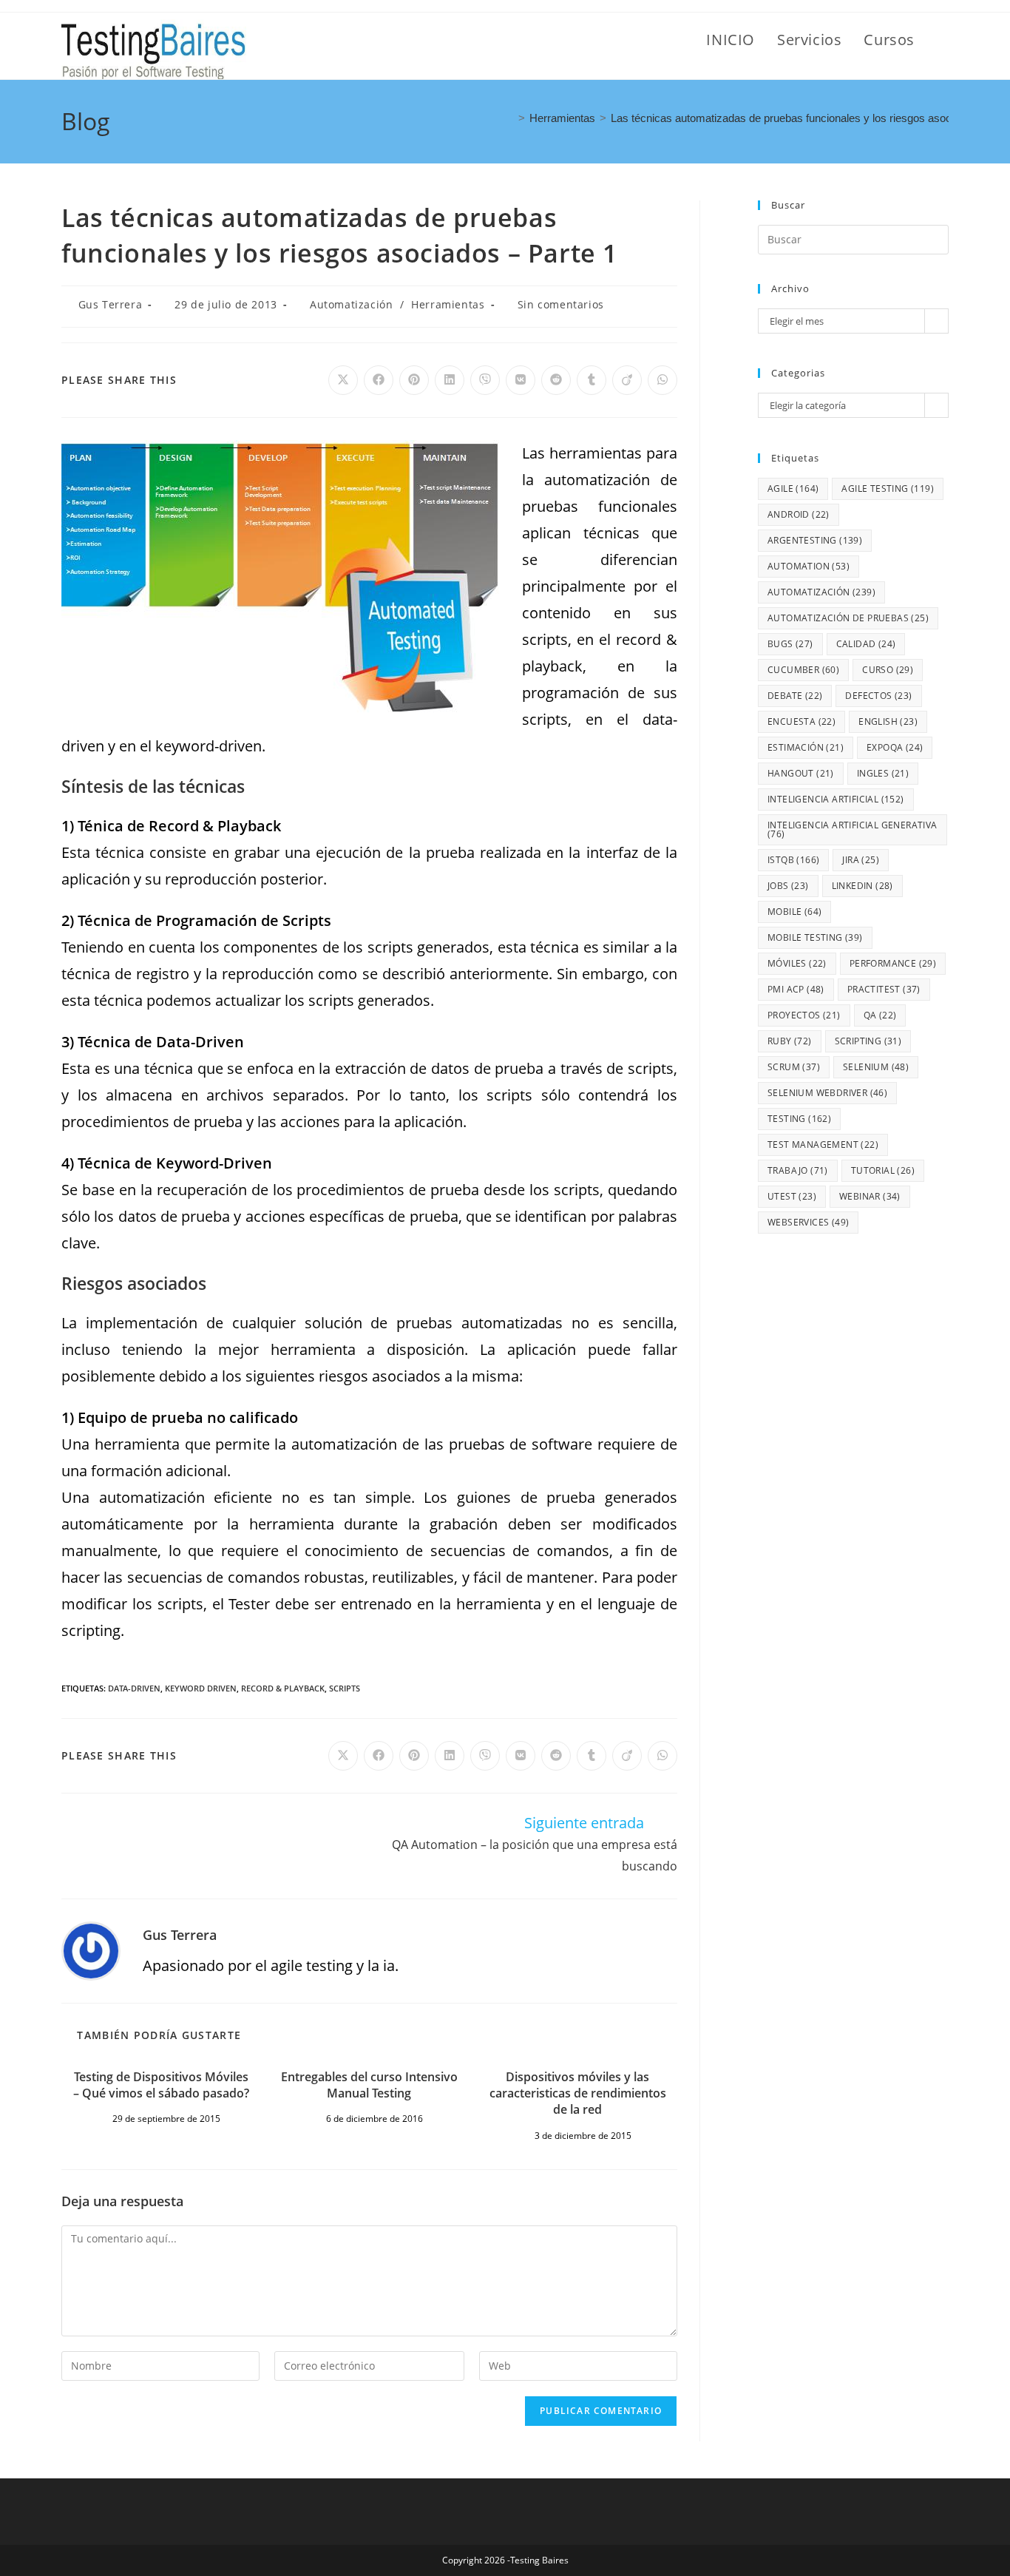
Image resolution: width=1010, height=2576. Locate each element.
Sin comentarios (561, 304)
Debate (795, 696)
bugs (790, 644)
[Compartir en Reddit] (556, 380)
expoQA (895, 747)
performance (893, 963)
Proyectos (804, 1015)
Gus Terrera (111, 304)
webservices (808, 1222)
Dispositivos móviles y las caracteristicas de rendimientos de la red (578, 2093)
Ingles (883, 773)
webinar (870, 1196)
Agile (793, 489)
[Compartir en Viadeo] (627, 380)
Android (799, 514)
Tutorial (883, 1170)
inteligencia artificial (836, 799)
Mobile (794, 912)
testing (799, 1119)
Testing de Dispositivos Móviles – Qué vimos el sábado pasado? (161, 2085)
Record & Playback (283, 1688)
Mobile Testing (815, 937)
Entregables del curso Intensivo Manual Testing (369, 2085)
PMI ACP (796, 989)
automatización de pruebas (848, 618)
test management (823, 1145)
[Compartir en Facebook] (379, 380)
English (888, 721)
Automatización (351, 304)
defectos (878, 696)
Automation (809, 566)
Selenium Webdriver (827, 1093)
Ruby (790, 1041)
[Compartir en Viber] (485, 380)
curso (888, 670)
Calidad (866, 644)
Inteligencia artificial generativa (853, 829)
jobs (788, 886)
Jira (861, 860)
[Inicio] (509, 118)
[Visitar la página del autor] (91, 1950)
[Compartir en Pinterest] (414, 380)
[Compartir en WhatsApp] (662, 380)
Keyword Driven (201, 1688)
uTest (792, 1196)
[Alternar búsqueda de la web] (943, 40)
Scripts (345, 1688)
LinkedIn (862, 886)
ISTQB (793, 860)
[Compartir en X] (343, 380)
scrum (794, 1067)
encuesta (801, 721)
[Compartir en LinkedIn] (450, 380)
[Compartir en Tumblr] (592, 380)
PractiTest (884, 989)
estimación (806, 747)
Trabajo (798, 1170)
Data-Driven (134, 1688)
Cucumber (803, 670)
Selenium (876, 1067)
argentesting (815, 540)
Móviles (797, 963)
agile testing (888, 489)
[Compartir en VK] (521, 380)
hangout (801, 773)
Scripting (868, 1041)
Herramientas (448, 304)
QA (880, 1015)
